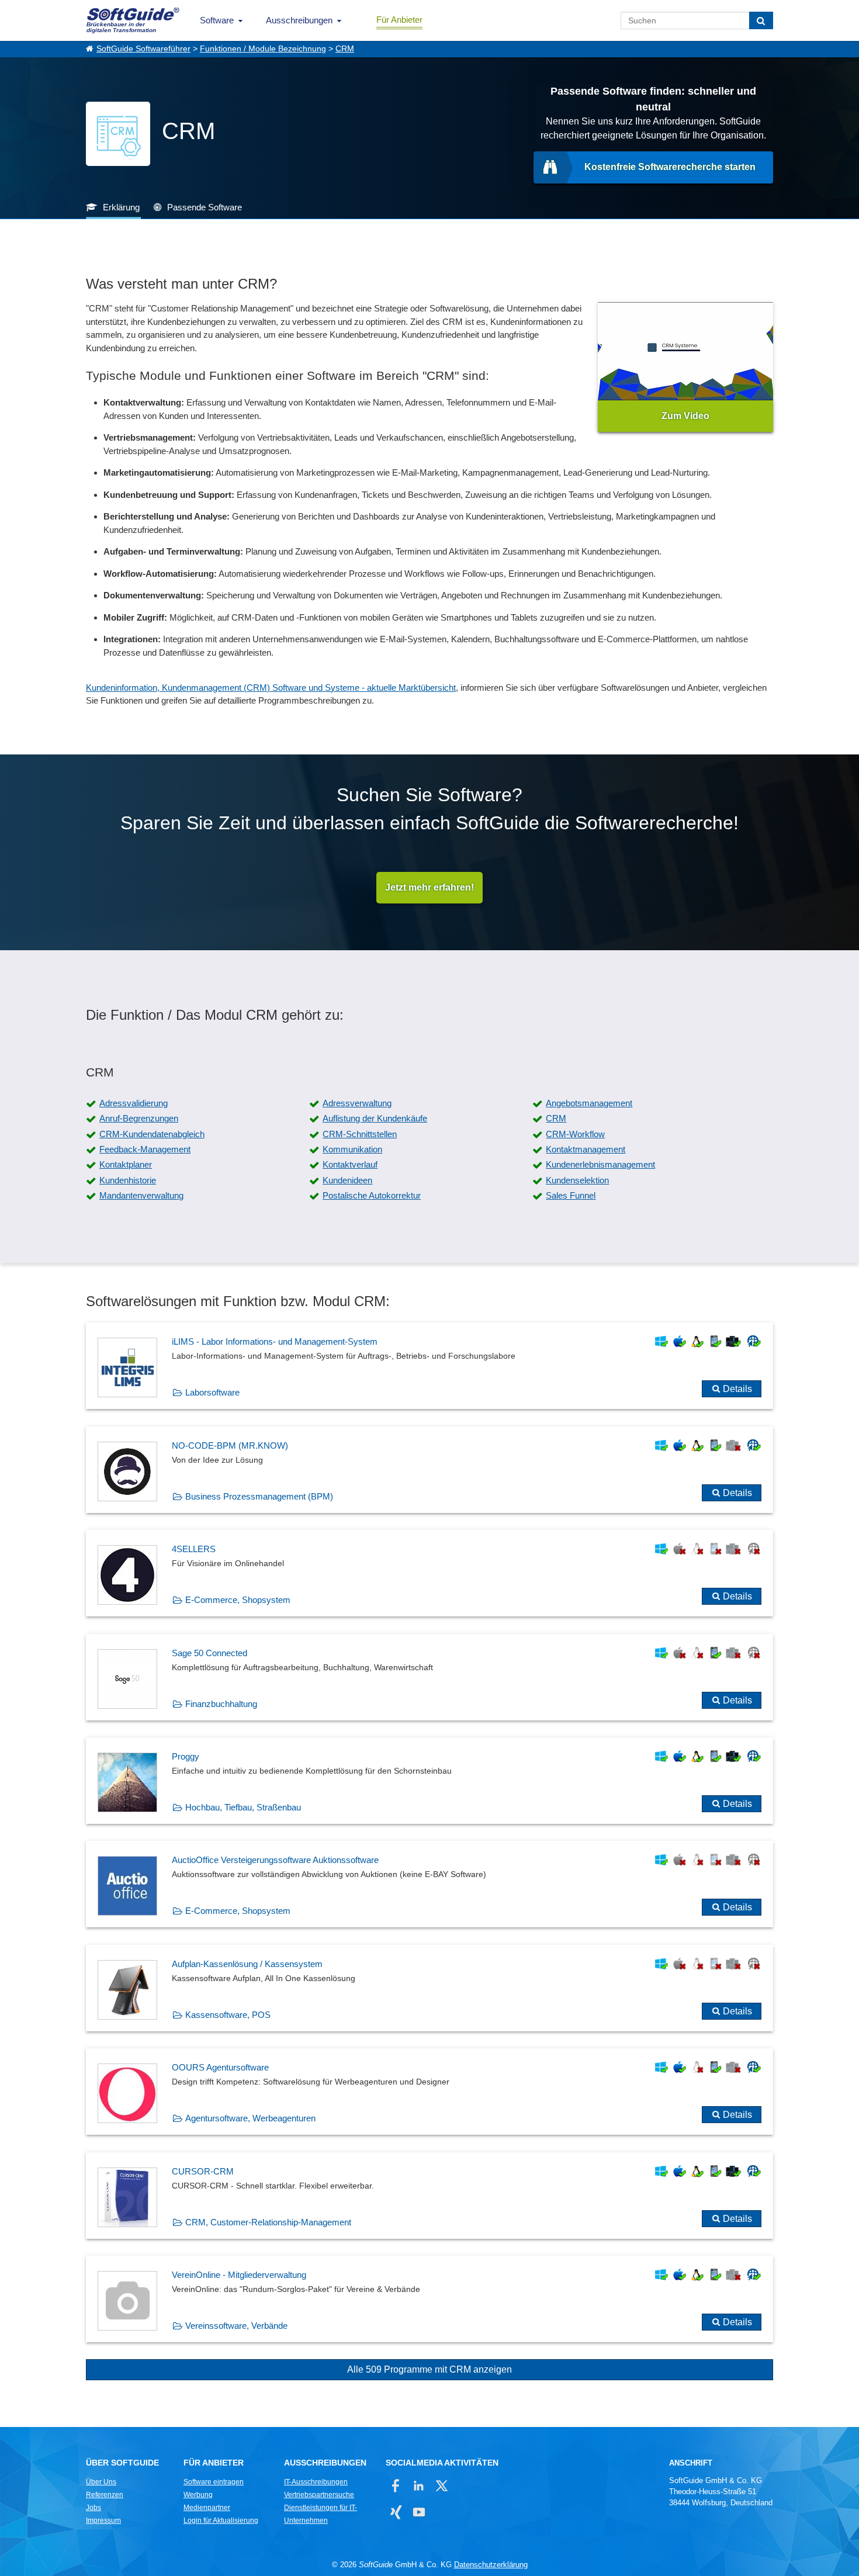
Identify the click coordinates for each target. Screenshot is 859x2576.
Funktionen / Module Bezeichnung (263, 49)
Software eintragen (214, 2482)
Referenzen (105, 2495)
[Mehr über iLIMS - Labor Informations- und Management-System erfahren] (430, 1366)
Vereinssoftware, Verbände (236, 2326)
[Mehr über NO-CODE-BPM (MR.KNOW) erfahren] (430, 1470)
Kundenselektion (577, 1180)
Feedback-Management (145, 1149)
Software (217, 20)
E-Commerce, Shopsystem (238, 1600)
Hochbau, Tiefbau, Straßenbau (243, 1807)
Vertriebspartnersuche (319, 2495)
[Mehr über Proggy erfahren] (430, 1781)
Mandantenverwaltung (141, 1195)
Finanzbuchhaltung (221, 1704)
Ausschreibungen (299, 20)
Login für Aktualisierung (221, 2520)
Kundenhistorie (128, 1180)
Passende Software (205, 207)
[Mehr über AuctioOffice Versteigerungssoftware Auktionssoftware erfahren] (430, 1884)
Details (737, 1389)
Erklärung (121, 207)
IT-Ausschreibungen (316, 2482)
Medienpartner (207, 2508)
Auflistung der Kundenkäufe (375, 1118)
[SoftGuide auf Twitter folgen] (441, 2486)
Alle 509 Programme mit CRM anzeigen (430, 2369)
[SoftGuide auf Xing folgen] (396, 2512)
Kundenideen (347, 1180)
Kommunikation (352, 1149)
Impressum (103, 2520)
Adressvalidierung (134, 1103)
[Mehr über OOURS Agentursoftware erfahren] (430, 2092)
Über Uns (101, 2482)
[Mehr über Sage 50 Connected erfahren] (430, 1677)
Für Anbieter (399, 20)
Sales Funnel (571, 1195)
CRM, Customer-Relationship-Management (268, 2222)
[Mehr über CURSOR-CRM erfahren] (430, 2196)
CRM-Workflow (575, 1134)
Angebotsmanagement (589, 1103)
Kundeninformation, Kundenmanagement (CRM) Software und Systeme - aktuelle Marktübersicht (271, 688)
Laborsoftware (212, 1392)
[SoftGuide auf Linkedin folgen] (419, 2486)
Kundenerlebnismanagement (600, 1164)
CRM (345, 49)
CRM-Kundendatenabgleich (152, 1134)
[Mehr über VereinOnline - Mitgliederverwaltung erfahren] (430, 2299)
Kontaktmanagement (586, 1149)
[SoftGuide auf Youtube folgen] (419, 2512)
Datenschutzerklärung (491, 2565)
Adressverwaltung (357, 1103)
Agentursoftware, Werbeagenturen (250, 2118)
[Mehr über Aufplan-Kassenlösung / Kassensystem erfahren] (430, 1988)
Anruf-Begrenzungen (139, 1118)
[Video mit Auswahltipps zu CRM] (685, 367)
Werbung (198, 2495)
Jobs (93, 2508)
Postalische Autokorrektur (372, 1195)
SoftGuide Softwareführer (143, 49)
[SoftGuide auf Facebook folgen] (396, 2486)
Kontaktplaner (126, 1164)
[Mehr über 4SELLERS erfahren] (430, 1573)
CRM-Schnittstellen (360, 1134)
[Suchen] (761, 20)
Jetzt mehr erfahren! (430, 887)
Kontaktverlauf (350, 1164)
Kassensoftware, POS (228, 2015)
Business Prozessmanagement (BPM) (259, 1496)
